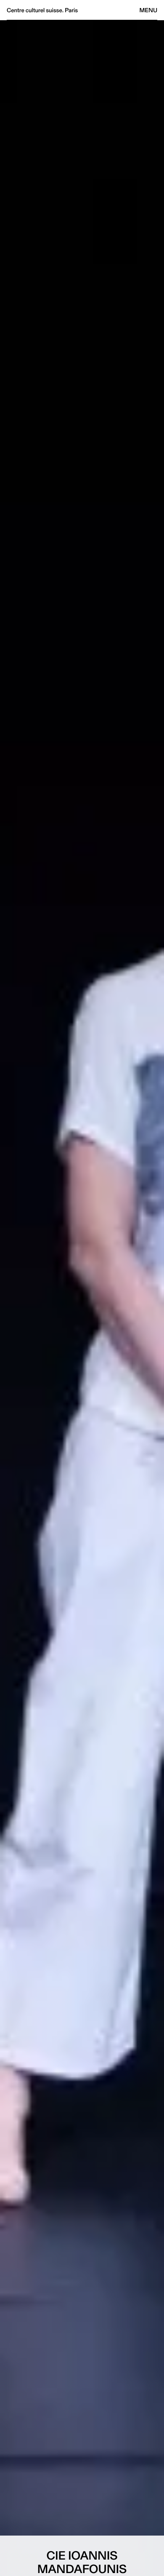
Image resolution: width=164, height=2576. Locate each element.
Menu (148, 10)
